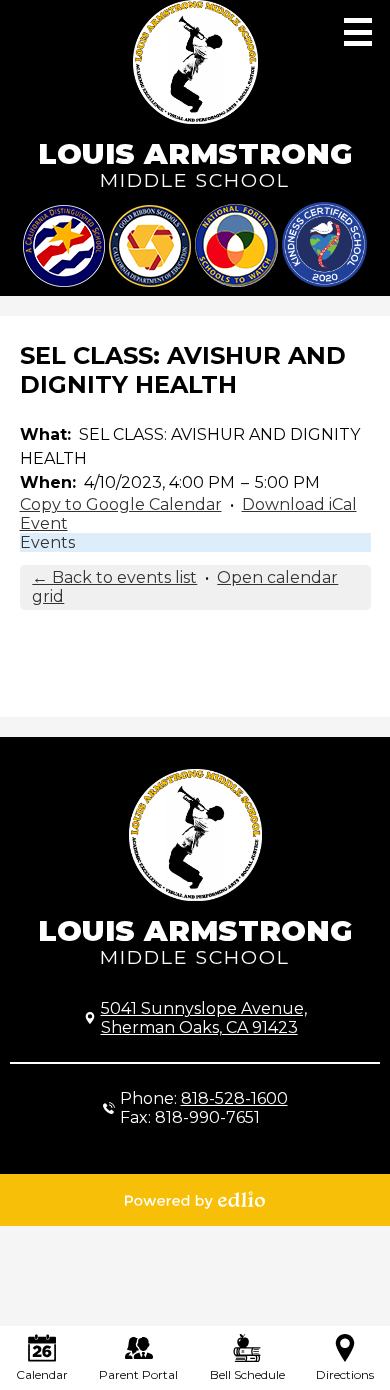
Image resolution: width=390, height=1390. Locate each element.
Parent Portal (138, 1374)
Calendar (42, 1374)
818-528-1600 (234, 1098)
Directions (345, 1374)
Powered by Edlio (195, 1200)
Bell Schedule (247, 1374)
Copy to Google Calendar (121, 504)
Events (47, 542)
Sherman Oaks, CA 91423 (204, 1018)
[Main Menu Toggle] (358, 32)
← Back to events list (114, 577)
